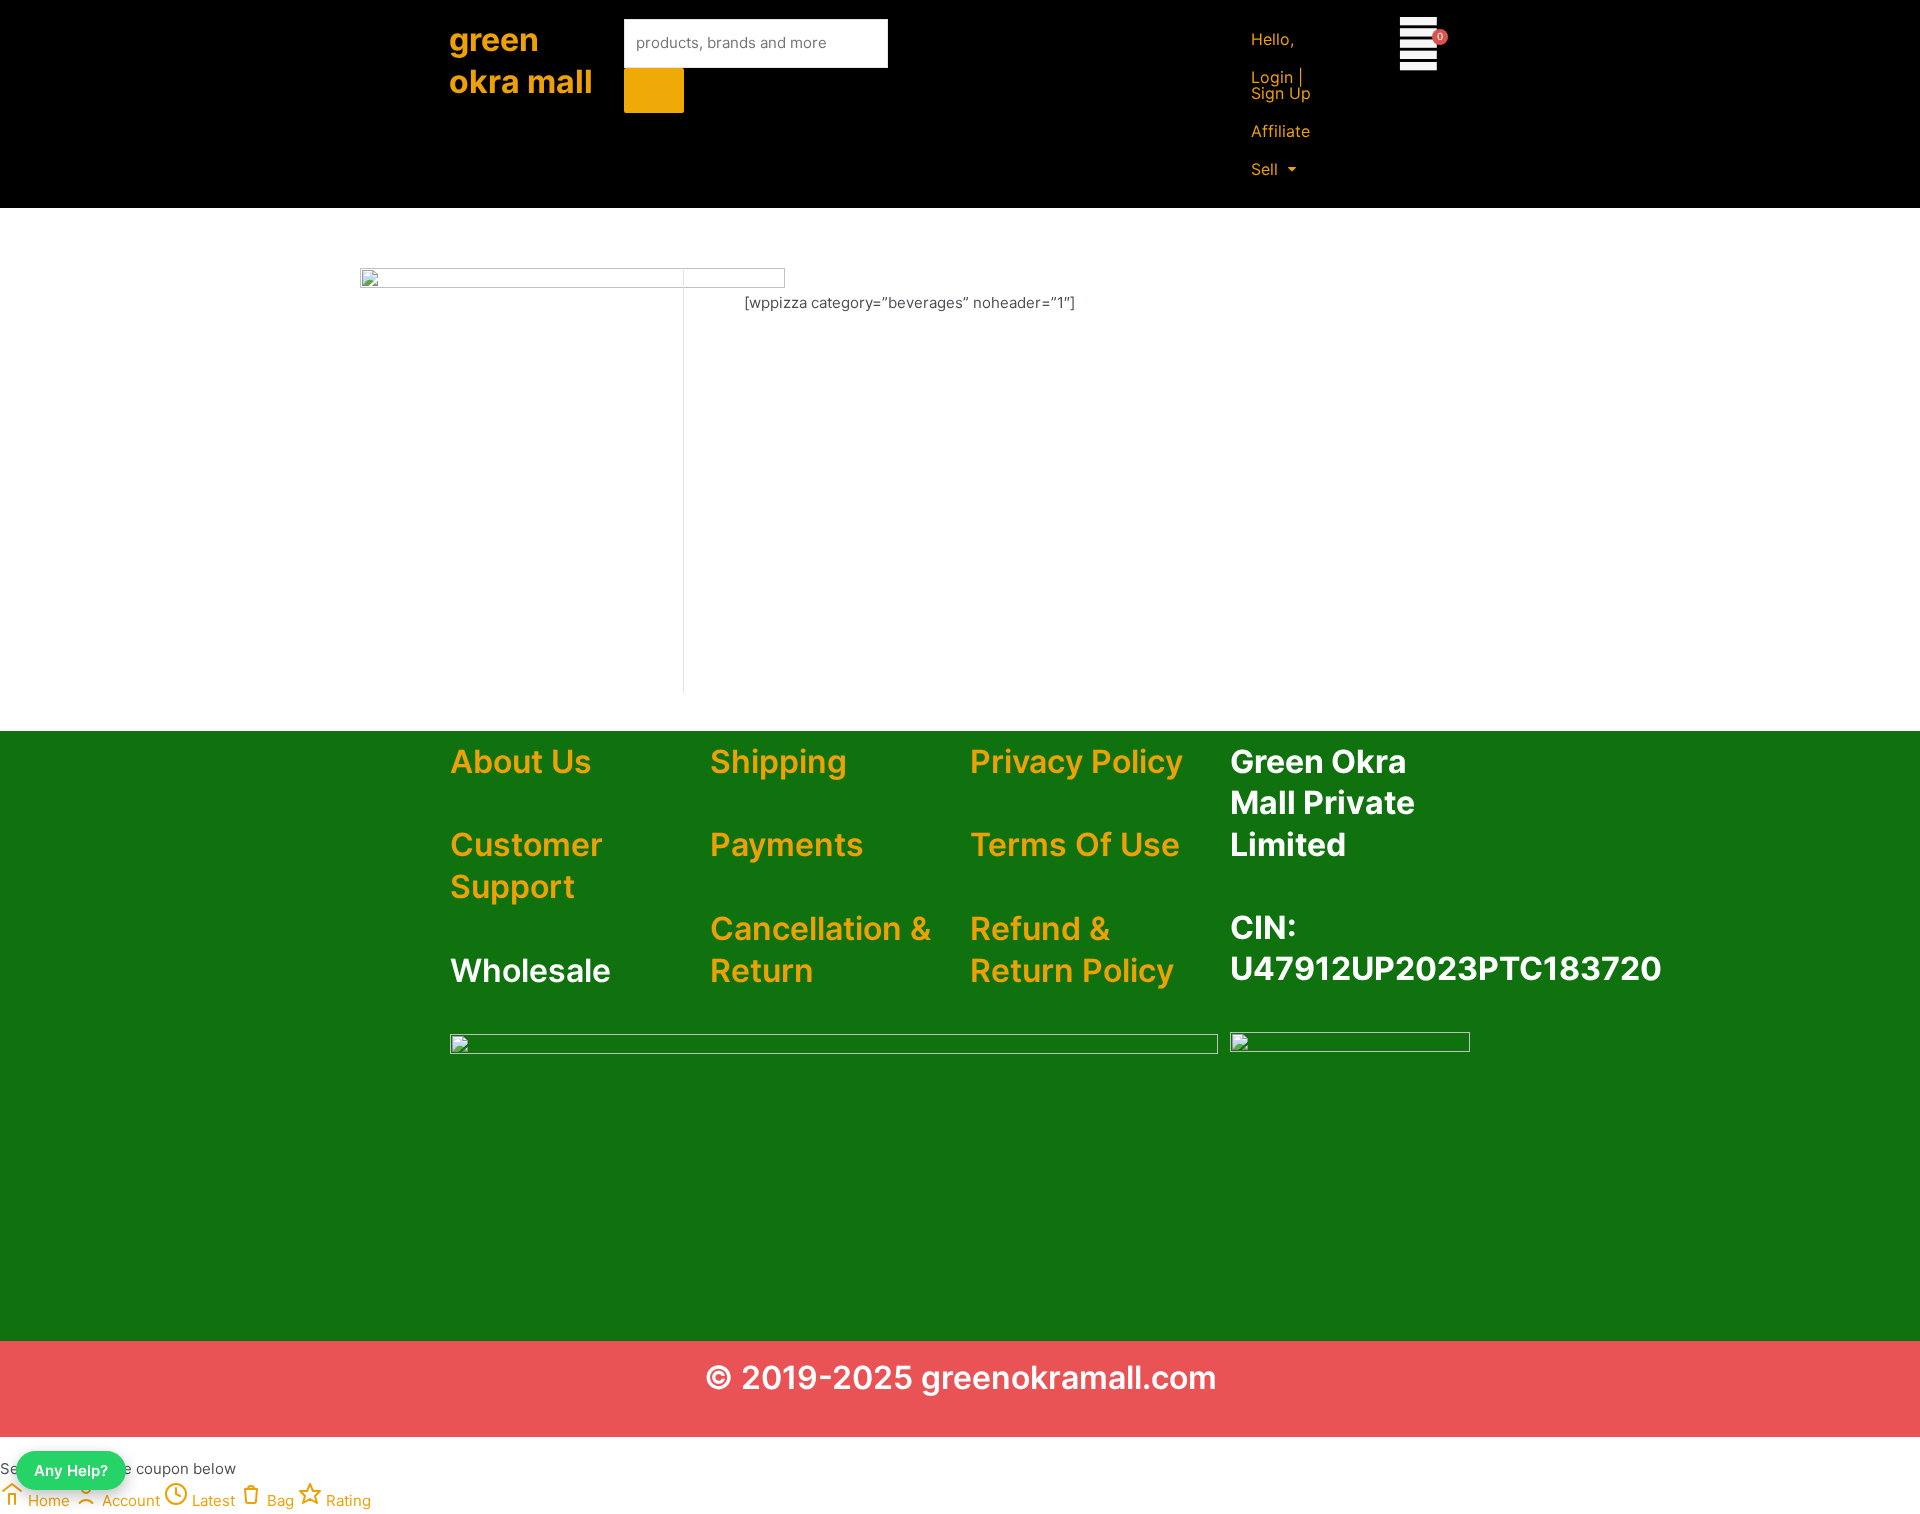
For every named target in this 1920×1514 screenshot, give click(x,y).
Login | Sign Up (1281, 85)
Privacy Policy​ (1076, 761)
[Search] (654, 90)
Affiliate (1280, 131)
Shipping (778, 761)
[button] (1273, 169)
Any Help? (71, 1470)
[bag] (1418, 43)
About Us (521, 761)
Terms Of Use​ (1075, 844)
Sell (1264, 169)
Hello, (1272, 39)
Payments (787, 844)
